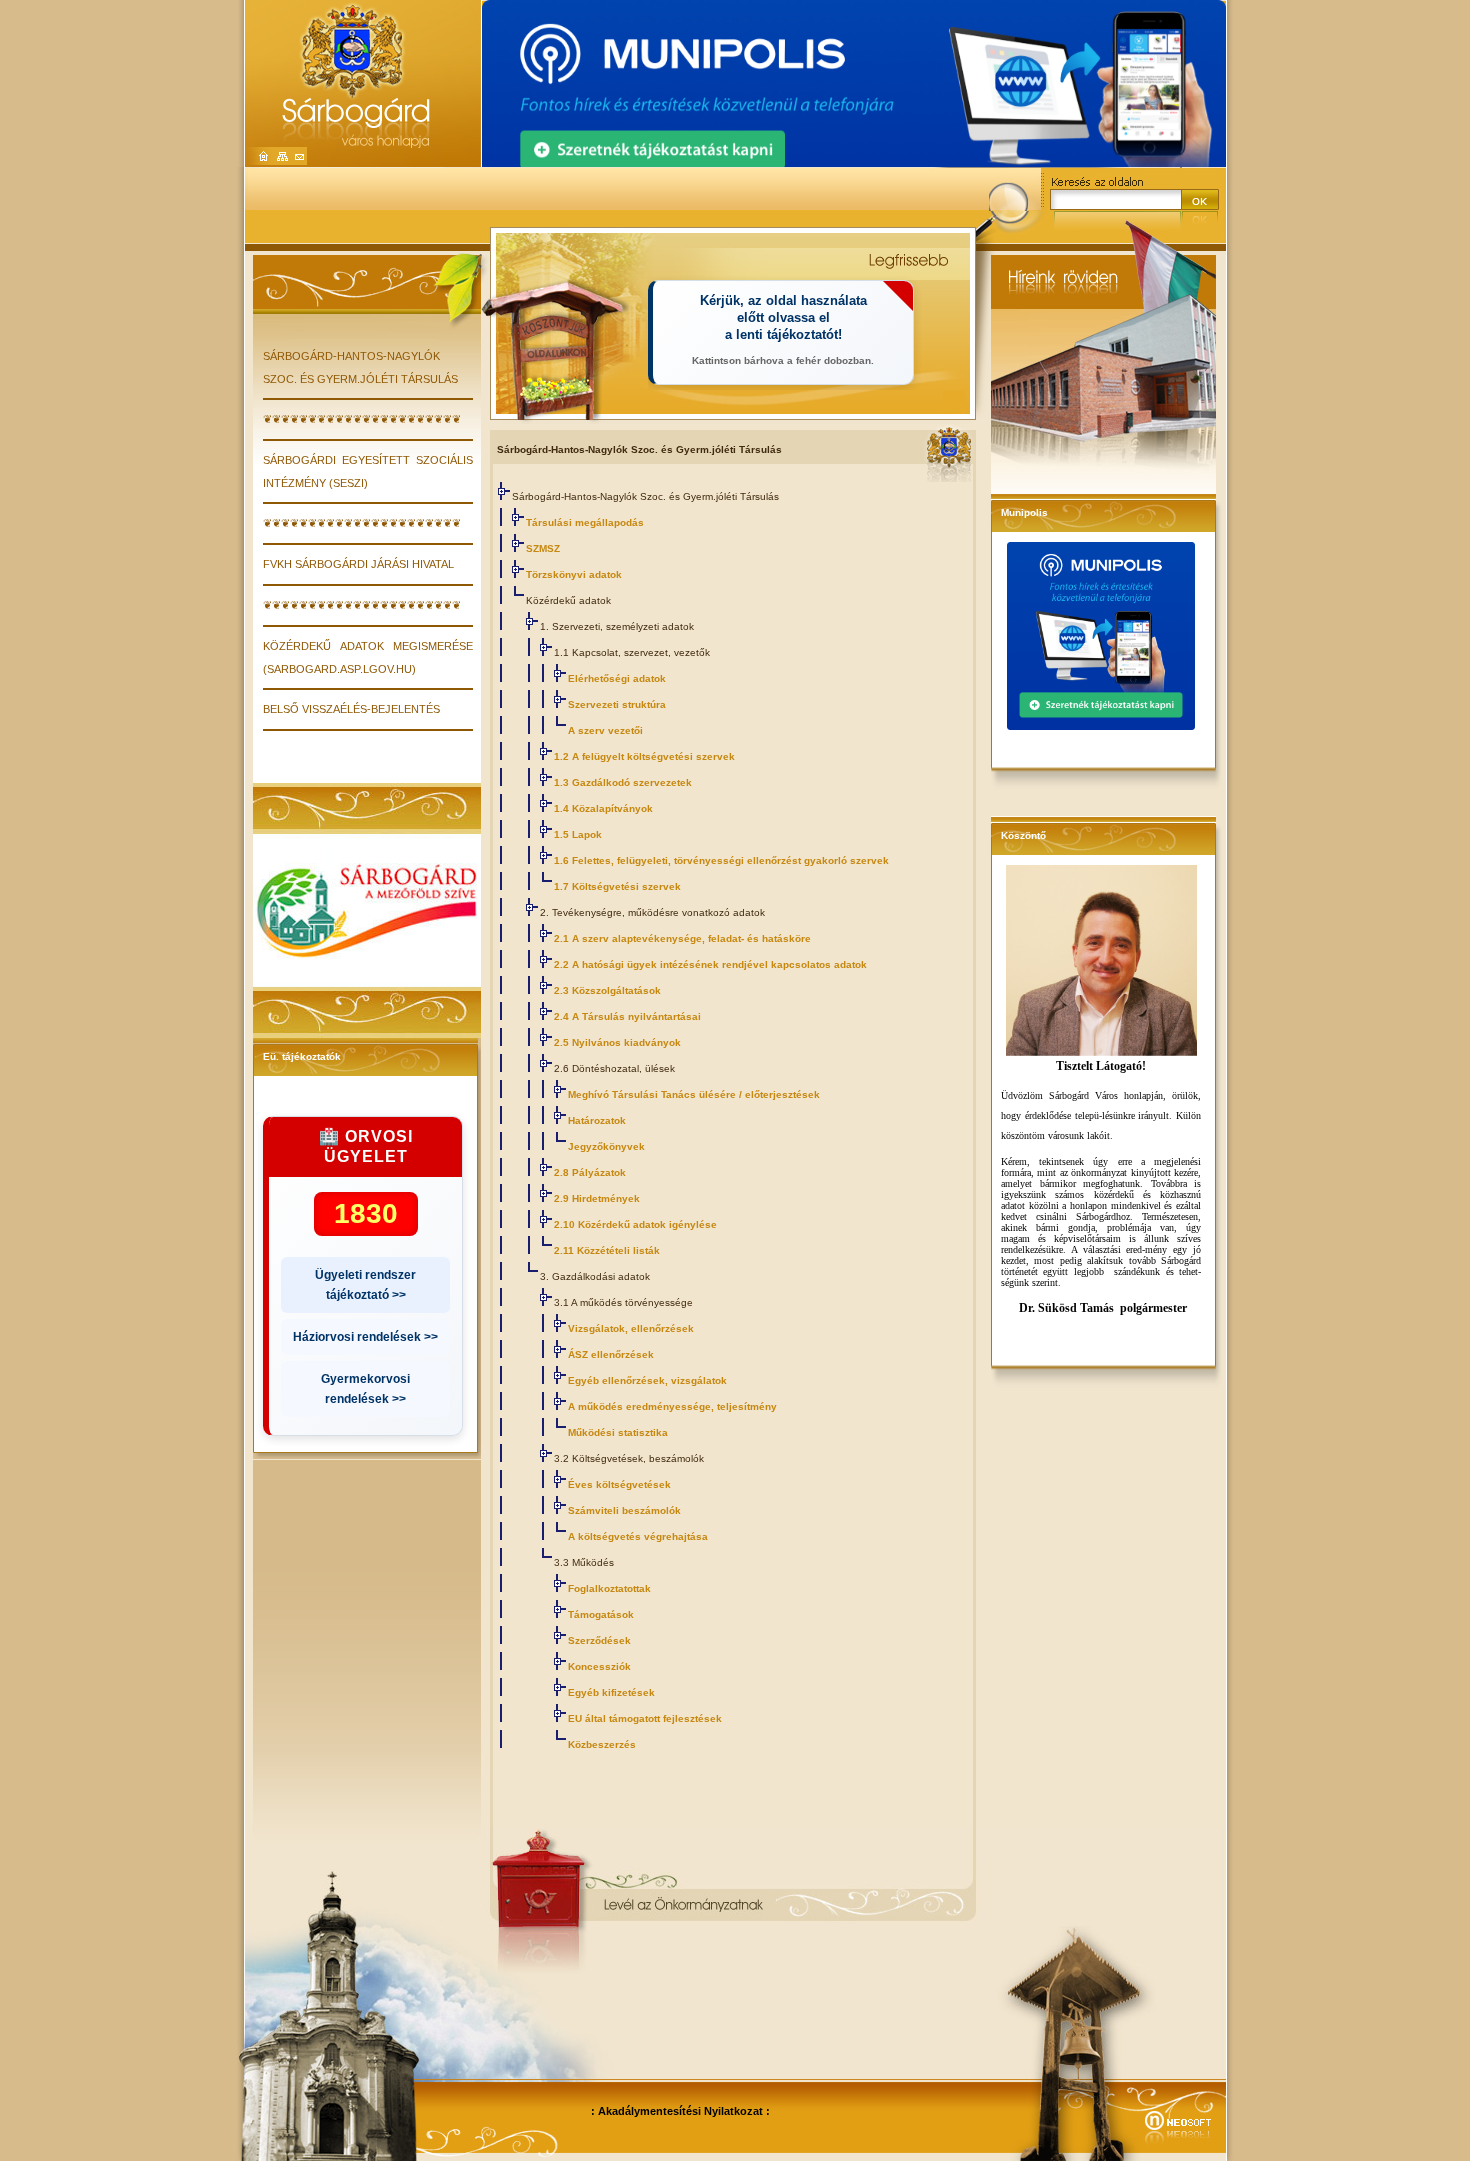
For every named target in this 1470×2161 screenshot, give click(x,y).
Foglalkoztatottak (609, 1588)
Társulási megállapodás (585, 522)
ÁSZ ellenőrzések (611, 1354)
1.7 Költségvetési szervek (617, 886)
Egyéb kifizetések (611, 1692)
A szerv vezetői (605, 730)
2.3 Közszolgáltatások (607, 990)
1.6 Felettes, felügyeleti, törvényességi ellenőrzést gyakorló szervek (721, 860)
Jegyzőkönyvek (606, 1146)
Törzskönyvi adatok (574, 574)
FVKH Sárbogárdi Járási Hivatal (358, 564)
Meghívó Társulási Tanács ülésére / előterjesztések (694, 1094)
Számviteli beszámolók (624, 1510)
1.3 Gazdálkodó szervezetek (623, 782)
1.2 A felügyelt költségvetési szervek (644, 756)
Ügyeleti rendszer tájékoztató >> (365, 1285)
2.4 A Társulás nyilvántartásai (627, 1016)
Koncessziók (599, 1666)
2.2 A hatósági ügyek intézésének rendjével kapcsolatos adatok (710, 964)
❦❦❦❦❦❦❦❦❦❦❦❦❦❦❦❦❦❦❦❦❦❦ (362, 419)
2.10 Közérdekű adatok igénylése (635, 1224)
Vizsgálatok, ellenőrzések (631, 1328)
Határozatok (597, 1120)
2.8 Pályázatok (590, 1172)
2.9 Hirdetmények (597, 1198)
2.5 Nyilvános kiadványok (617, 1042)
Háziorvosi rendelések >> (365, 1337)
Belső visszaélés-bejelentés (351, 709)
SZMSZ (543, 548)
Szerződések (599, 1640)
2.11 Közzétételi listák (607, 1250)
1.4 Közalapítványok (603, 808)
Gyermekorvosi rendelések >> (365, 1389)
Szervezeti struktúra (617, 704)
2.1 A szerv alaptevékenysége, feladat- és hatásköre (682, 938)
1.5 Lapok (578, 834)
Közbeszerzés (602, 1744)
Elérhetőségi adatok (617, 678)
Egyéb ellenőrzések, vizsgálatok (647, 1380)
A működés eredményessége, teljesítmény (672, 1406)
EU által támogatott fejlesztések (645, 1718)
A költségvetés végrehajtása (638, 1536)
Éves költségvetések (619, 1484)
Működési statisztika (618, 1432)
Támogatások (601, 1614)
